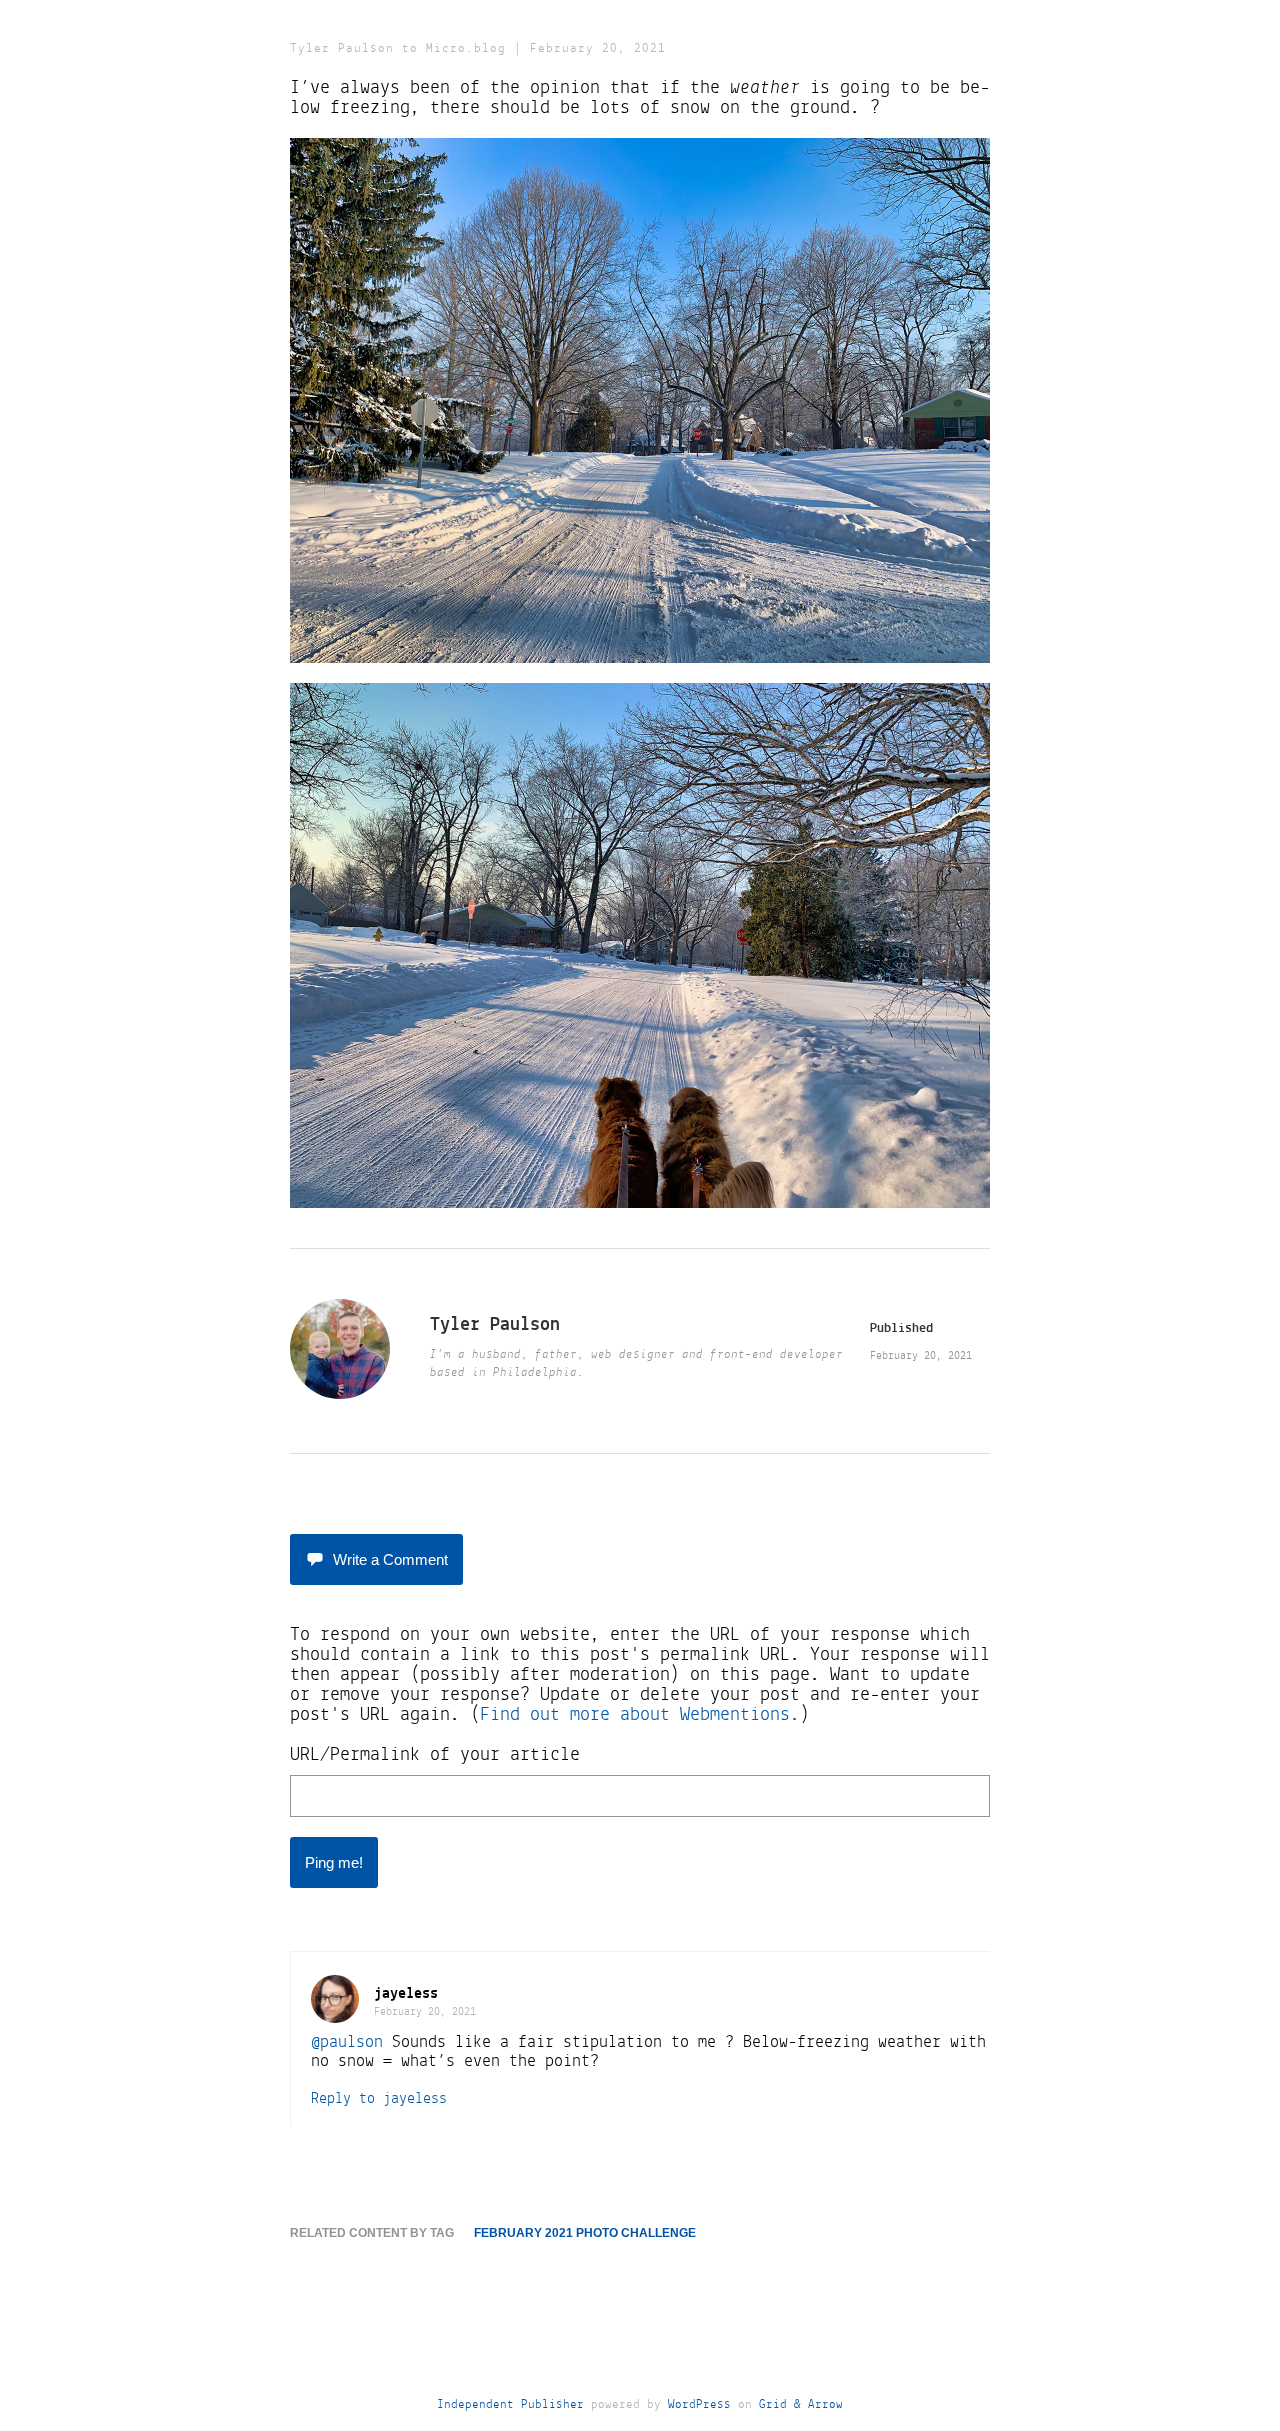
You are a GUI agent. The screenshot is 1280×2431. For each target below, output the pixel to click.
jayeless (406, 1994)
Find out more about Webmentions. (640, 1715)
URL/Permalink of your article (435, 1755)
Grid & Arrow (801, 2404)
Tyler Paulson (342, 48)
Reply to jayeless (379, 2099)
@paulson (347, 2042)
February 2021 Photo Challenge (585, 2233)
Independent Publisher (510, 2404)
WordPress (699, 2404)
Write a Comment (390, 1559)
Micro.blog (466, 48)
